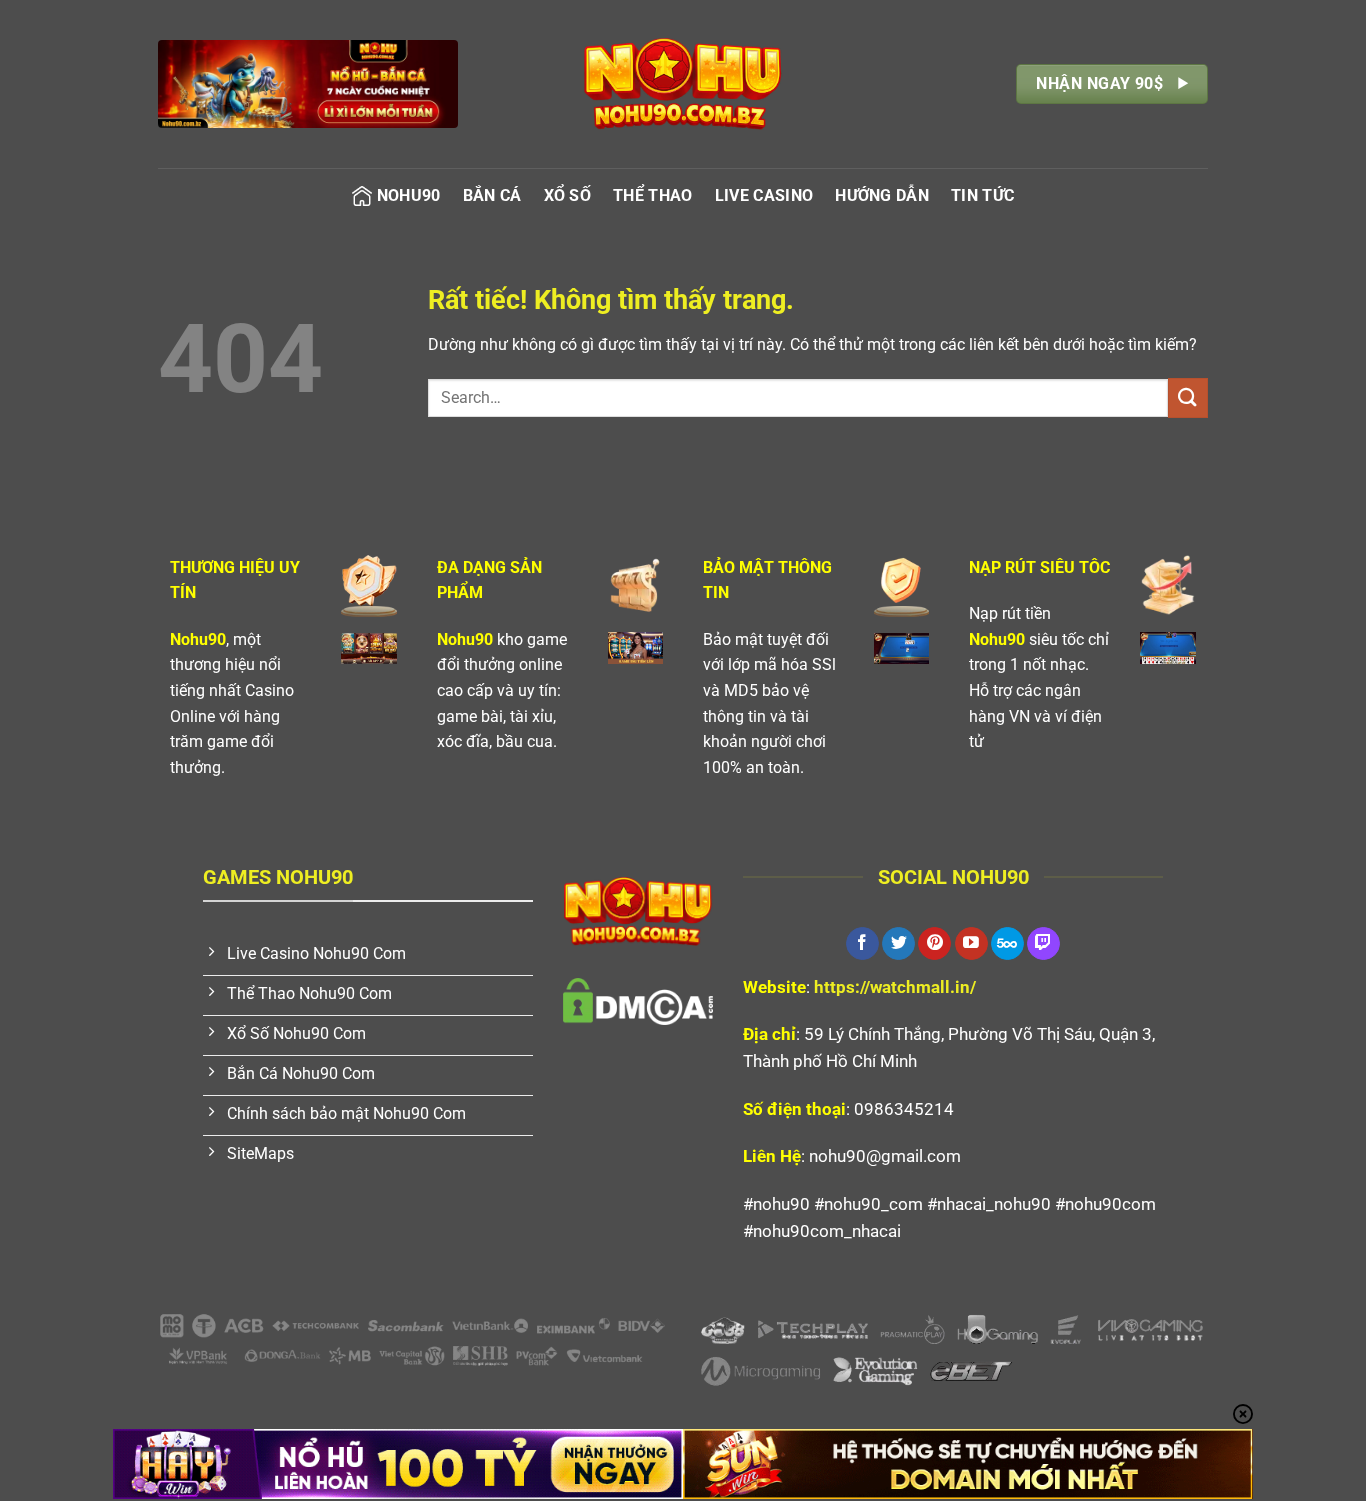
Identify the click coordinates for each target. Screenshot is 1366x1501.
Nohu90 (409, 195)
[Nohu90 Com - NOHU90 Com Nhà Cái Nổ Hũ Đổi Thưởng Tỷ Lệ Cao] (683, 84)
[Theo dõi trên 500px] (1007, 944)
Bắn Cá (492, 195)
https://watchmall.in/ (895, 987)
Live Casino (764, 195)
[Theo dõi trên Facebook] (862, 944)
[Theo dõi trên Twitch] (1043, 944)
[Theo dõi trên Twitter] (898, 944)
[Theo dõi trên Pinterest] (934, 944)
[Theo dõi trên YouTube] (971, 944)
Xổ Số (568, 195)
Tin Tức (982, 195)
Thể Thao (653, 195)
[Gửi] (1188, 397)
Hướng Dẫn (882, 195)
